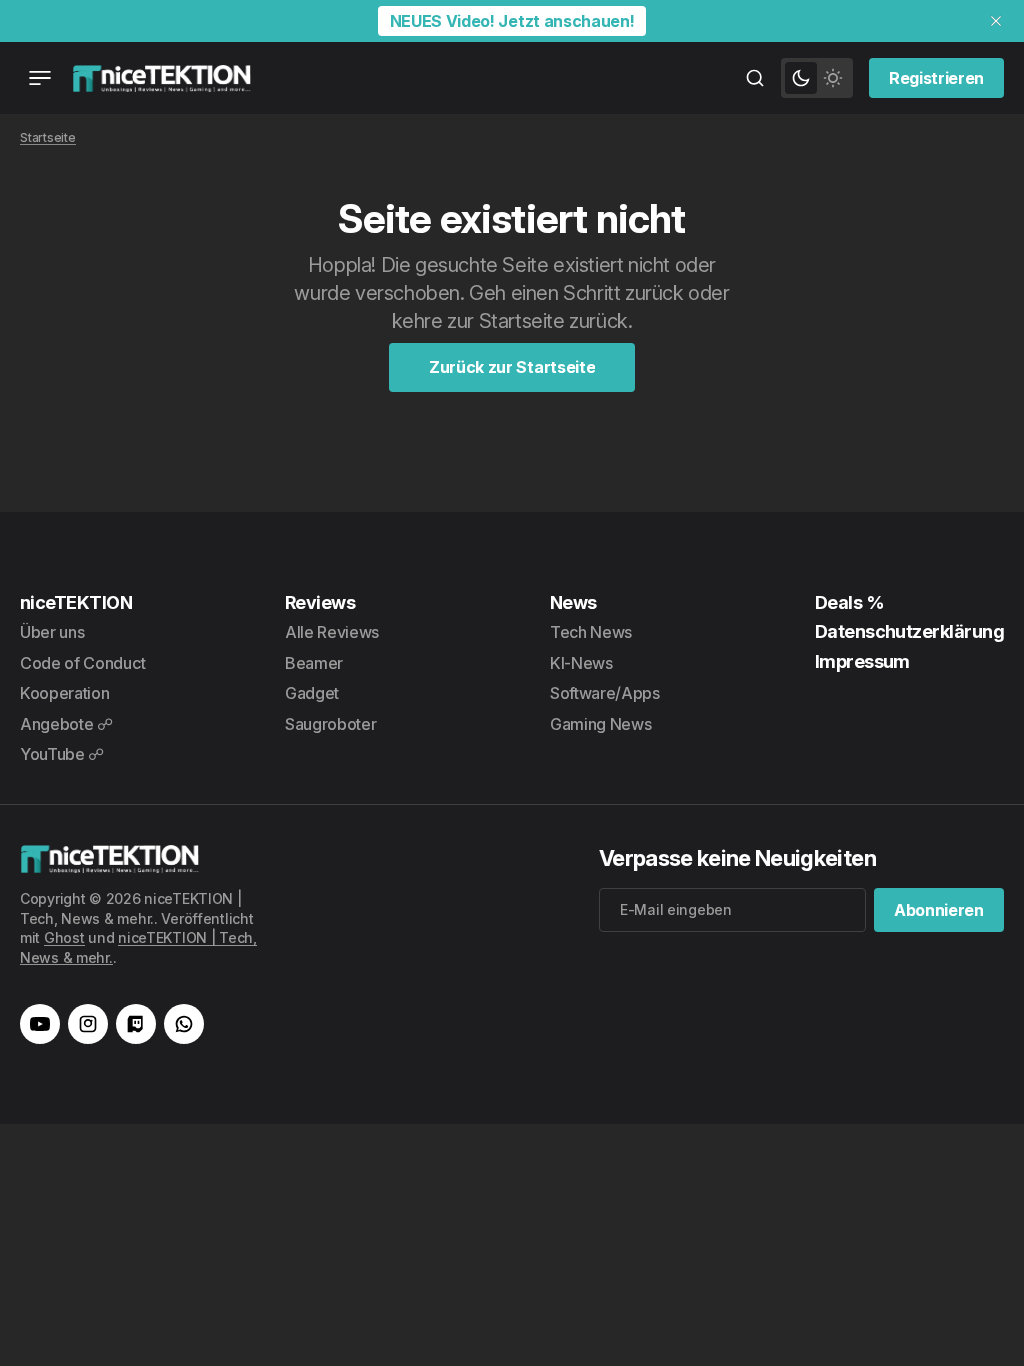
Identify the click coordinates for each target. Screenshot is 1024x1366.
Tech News (591, 632)
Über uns (52, 632)
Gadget (312, 693)
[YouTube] (40, 1024)
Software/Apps (605, 693)
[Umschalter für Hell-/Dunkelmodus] (817, 78)
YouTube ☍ (62, 754)
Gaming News (600, 724)
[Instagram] (88, 1024)
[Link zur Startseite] (162, 78)
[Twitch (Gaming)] (136, 1024)
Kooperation (64, 693)
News (573, 602)
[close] (996, 21)
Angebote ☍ (66, 724)
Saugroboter (330, 724)
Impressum (862, 661)
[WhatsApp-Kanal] (184, 1024)
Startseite (48, 137)
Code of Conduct (82, 663)
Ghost (64, 937)
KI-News (581, 663)
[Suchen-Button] (755, 78)
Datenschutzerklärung (909, 631)
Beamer (314, 663)
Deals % (849, 602)
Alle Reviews (332, 632)
